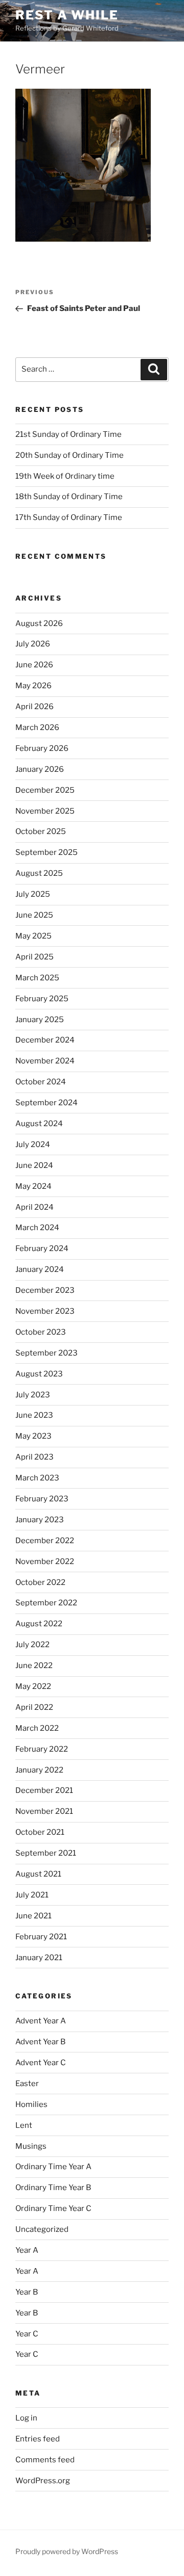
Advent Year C (41, 2063)
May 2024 (33, 1186)
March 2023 (37, 1478)
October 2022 (40, 1582)
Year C (27, 2334)
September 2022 (46, 1603)
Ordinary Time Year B (53, 2188)
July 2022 (32, 1645)
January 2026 (40, 769)
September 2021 (46, 1853)
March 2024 (37, 1228)
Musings (31, 2146)
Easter (27, 2084)
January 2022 (39, 1770)
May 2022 (33, 1686)
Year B (27, 2292)
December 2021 (44, 1790)
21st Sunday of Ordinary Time (68, 434)
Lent (24, 2125)
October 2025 (41, 831)
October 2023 (41, 1332)
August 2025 (39, 873)
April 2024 (34, 1207)
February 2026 (42, 748)
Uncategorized (42, 2229)
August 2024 (39, 1124)
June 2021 (33, 1916)
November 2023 (45, 1311)
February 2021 (41, 1937)
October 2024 (41, 1082)
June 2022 (34, 1666)
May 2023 (33, 1436)
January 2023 (40, 1520)
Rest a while (67, 15)
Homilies (31, 2104)
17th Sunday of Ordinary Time (69, 517)
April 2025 (34, 957)
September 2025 (47, 852)
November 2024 (45, 1061)
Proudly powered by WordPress (67, 2551)
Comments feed (45, 2460)
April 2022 (34, 1707)
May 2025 (33, 936)
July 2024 (33, 1144)
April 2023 (34, 1457)
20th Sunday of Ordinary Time (70, 455)
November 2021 (44, 1811)
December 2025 (45, 790)
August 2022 (39, 1624)
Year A (27, 2250)
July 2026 (33, 644)
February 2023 (42, 1499)
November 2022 (45, 1562)
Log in (26, 2418)
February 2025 (42, 999)
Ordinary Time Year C (53, 2208)
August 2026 (39, 623)
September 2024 (47, 1103)
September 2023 (47, 1353)
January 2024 (40, 1269)
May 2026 (33, 686)
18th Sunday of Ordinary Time (69, 497)
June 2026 (34, 665)
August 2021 (38, 1874)
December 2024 (45, 1040)
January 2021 (39, 1958)
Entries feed (38, 2439)
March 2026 (37, 727)
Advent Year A (41, 2021)
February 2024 (42, 1248)
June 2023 (34, 1415)
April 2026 (34, 707)
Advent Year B (40, 2042)
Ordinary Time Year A (53, 2167)
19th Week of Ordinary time (65, 476)
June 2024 (34, 1165)
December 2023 (45, 1290)
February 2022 (42, 1749)
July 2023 (33, 1395)
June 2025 (34, 915)
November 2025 (45, 811)
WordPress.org (43, 2481)
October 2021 (40, 1832)
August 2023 (39, 1374)
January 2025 (40, 1020)
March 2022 (37, 1728)
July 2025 (33, 894)
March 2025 (37, 978)
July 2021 (32, 1895)
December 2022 (45, 1541)
